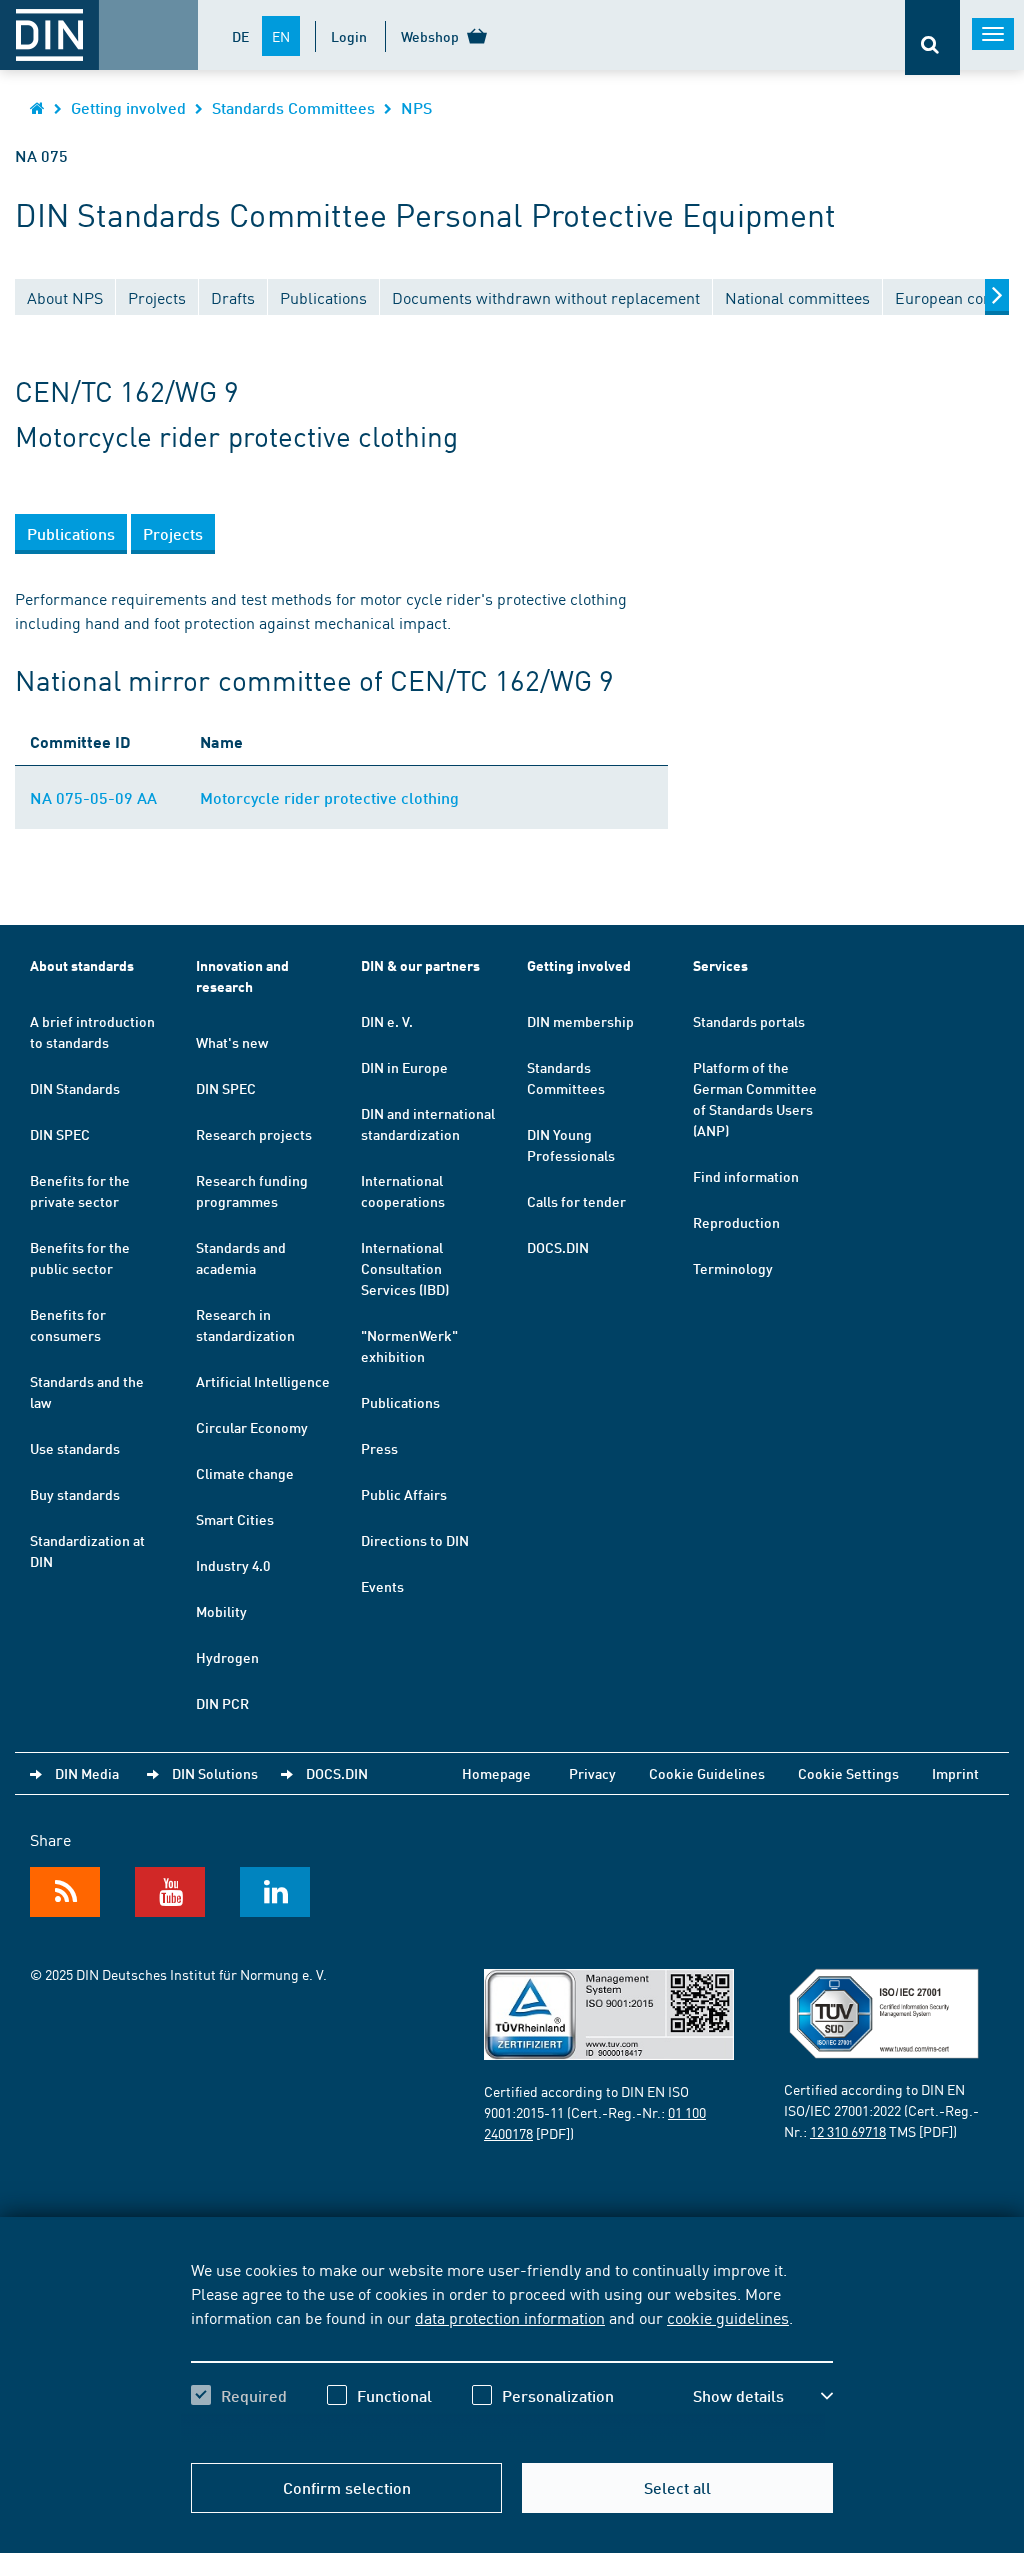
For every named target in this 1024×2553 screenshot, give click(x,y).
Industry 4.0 (233, 1565)
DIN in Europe (404, 1067)
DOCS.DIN (558, 1247)
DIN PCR (222, 1703)
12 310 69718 (848, 2131)
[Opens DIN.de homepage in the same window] (37, 107)
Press (379, 1448)
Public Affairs (404, 1494)
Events (382, 1586)
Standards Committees (293, 107)
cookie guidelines (728, 2317)
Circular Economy (252, 1427)
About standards (82, 965)
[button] (763, 2396)
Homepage (496, 1773)
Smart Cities (235, 1519)
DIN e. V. (387, 1021)
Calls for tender (576, 1201)
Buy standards (75, 1494)
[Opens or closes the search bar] (932, 37)
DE (240, 36)
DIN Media (87, 1773)
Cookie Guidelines (707, 1773)
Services (720, 965)
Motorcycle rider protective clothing (329, 797)
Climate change (245, 1473)
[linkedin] (275, 1892)
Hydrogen (227, 1657)
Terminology (733, 1268)
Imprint (955, 1773)
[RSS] (65, 1892)
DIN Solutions (215, 1773)
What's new (232, 1042)
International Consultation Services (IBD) (405, 1268)
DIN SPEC (60, 1134)
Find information (746, 1176)
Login (349, 36)
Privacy (592, 1773)
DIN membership (580, 1021)
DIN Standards (75, 1088)
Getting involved (128, 107)
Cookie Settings (848, 1773)
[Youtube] (170, 1892)
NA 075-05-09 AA (93, 797)
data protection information (510, 2317)
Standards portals (749, 1021)
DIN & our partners (420, 965)
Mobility (221, 1611)
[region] (512, 2350)
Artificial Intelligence (263, 1381)
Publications (400, 1402)
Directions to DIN (415, 1540)
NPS (416, 107)
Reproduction (736, 1222)
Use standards (75, 1448)
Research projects (254, 1134)
